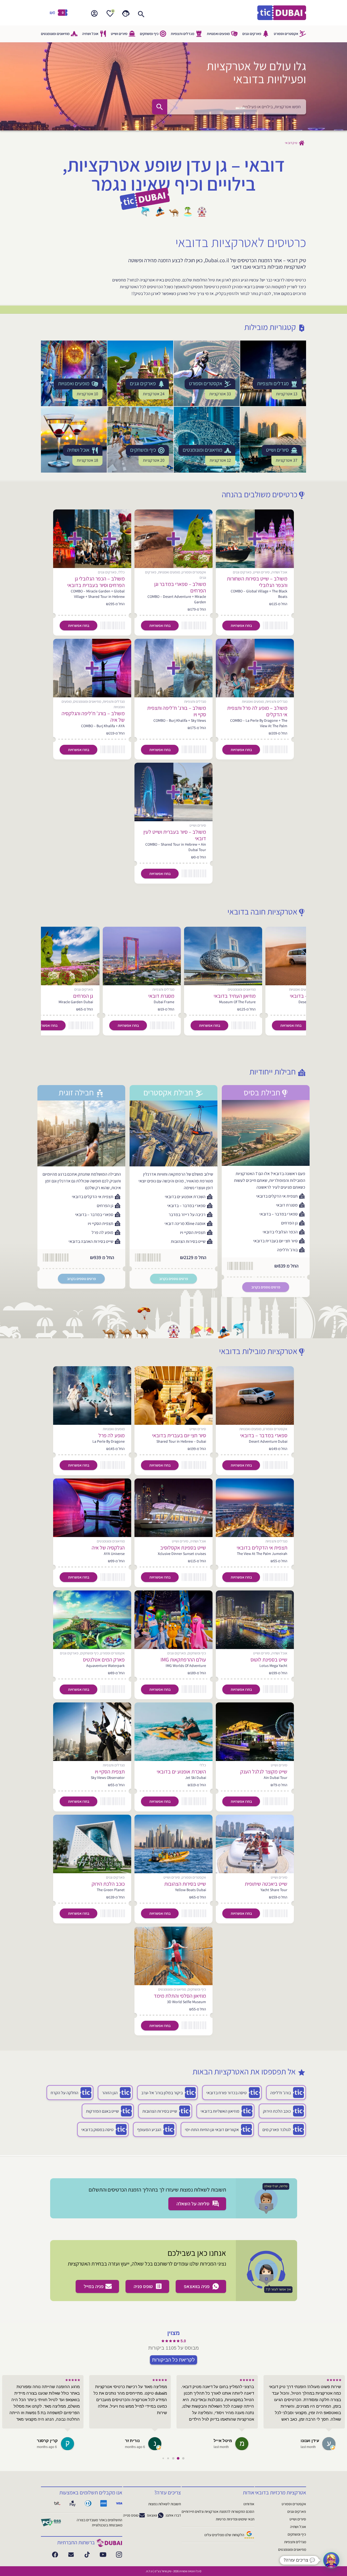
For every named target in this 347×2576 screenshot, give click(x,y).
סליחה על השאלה (194, 2204)
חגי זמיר (133, 2441)
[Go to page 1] (178, 2458)
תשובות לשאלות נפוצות (165, 2504)
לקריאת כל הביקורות (173, 2360)
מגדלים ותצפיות (183, 34)
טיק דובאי (291, 143)
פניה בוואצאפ (197, 2286)
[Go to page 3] (168, 2458)
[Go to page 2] (173, 2458)
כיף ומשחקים (149, 34)
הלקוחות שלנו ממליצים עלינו (224, 2535)
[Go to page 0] (183, 2458)
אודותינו (249, 2504)
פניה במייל (94, 2286)
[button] (331, 2560)
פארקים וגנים (252, 34)
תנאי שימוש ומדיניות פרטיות (235, 2519)
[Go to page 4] (163, 2458)
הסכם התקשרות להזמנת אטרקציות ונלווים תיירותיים (218, 2511)
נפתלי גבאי (222, 2441)
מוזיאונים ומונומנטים (55, 34)
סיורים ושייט (119, 34)
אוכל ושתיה (90, 34)
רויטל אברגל (46, 2441)
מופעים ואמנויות (218, 34)
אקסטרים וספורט (286, 34)
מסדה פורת (308, 2441)
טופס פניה (144, 2286)
